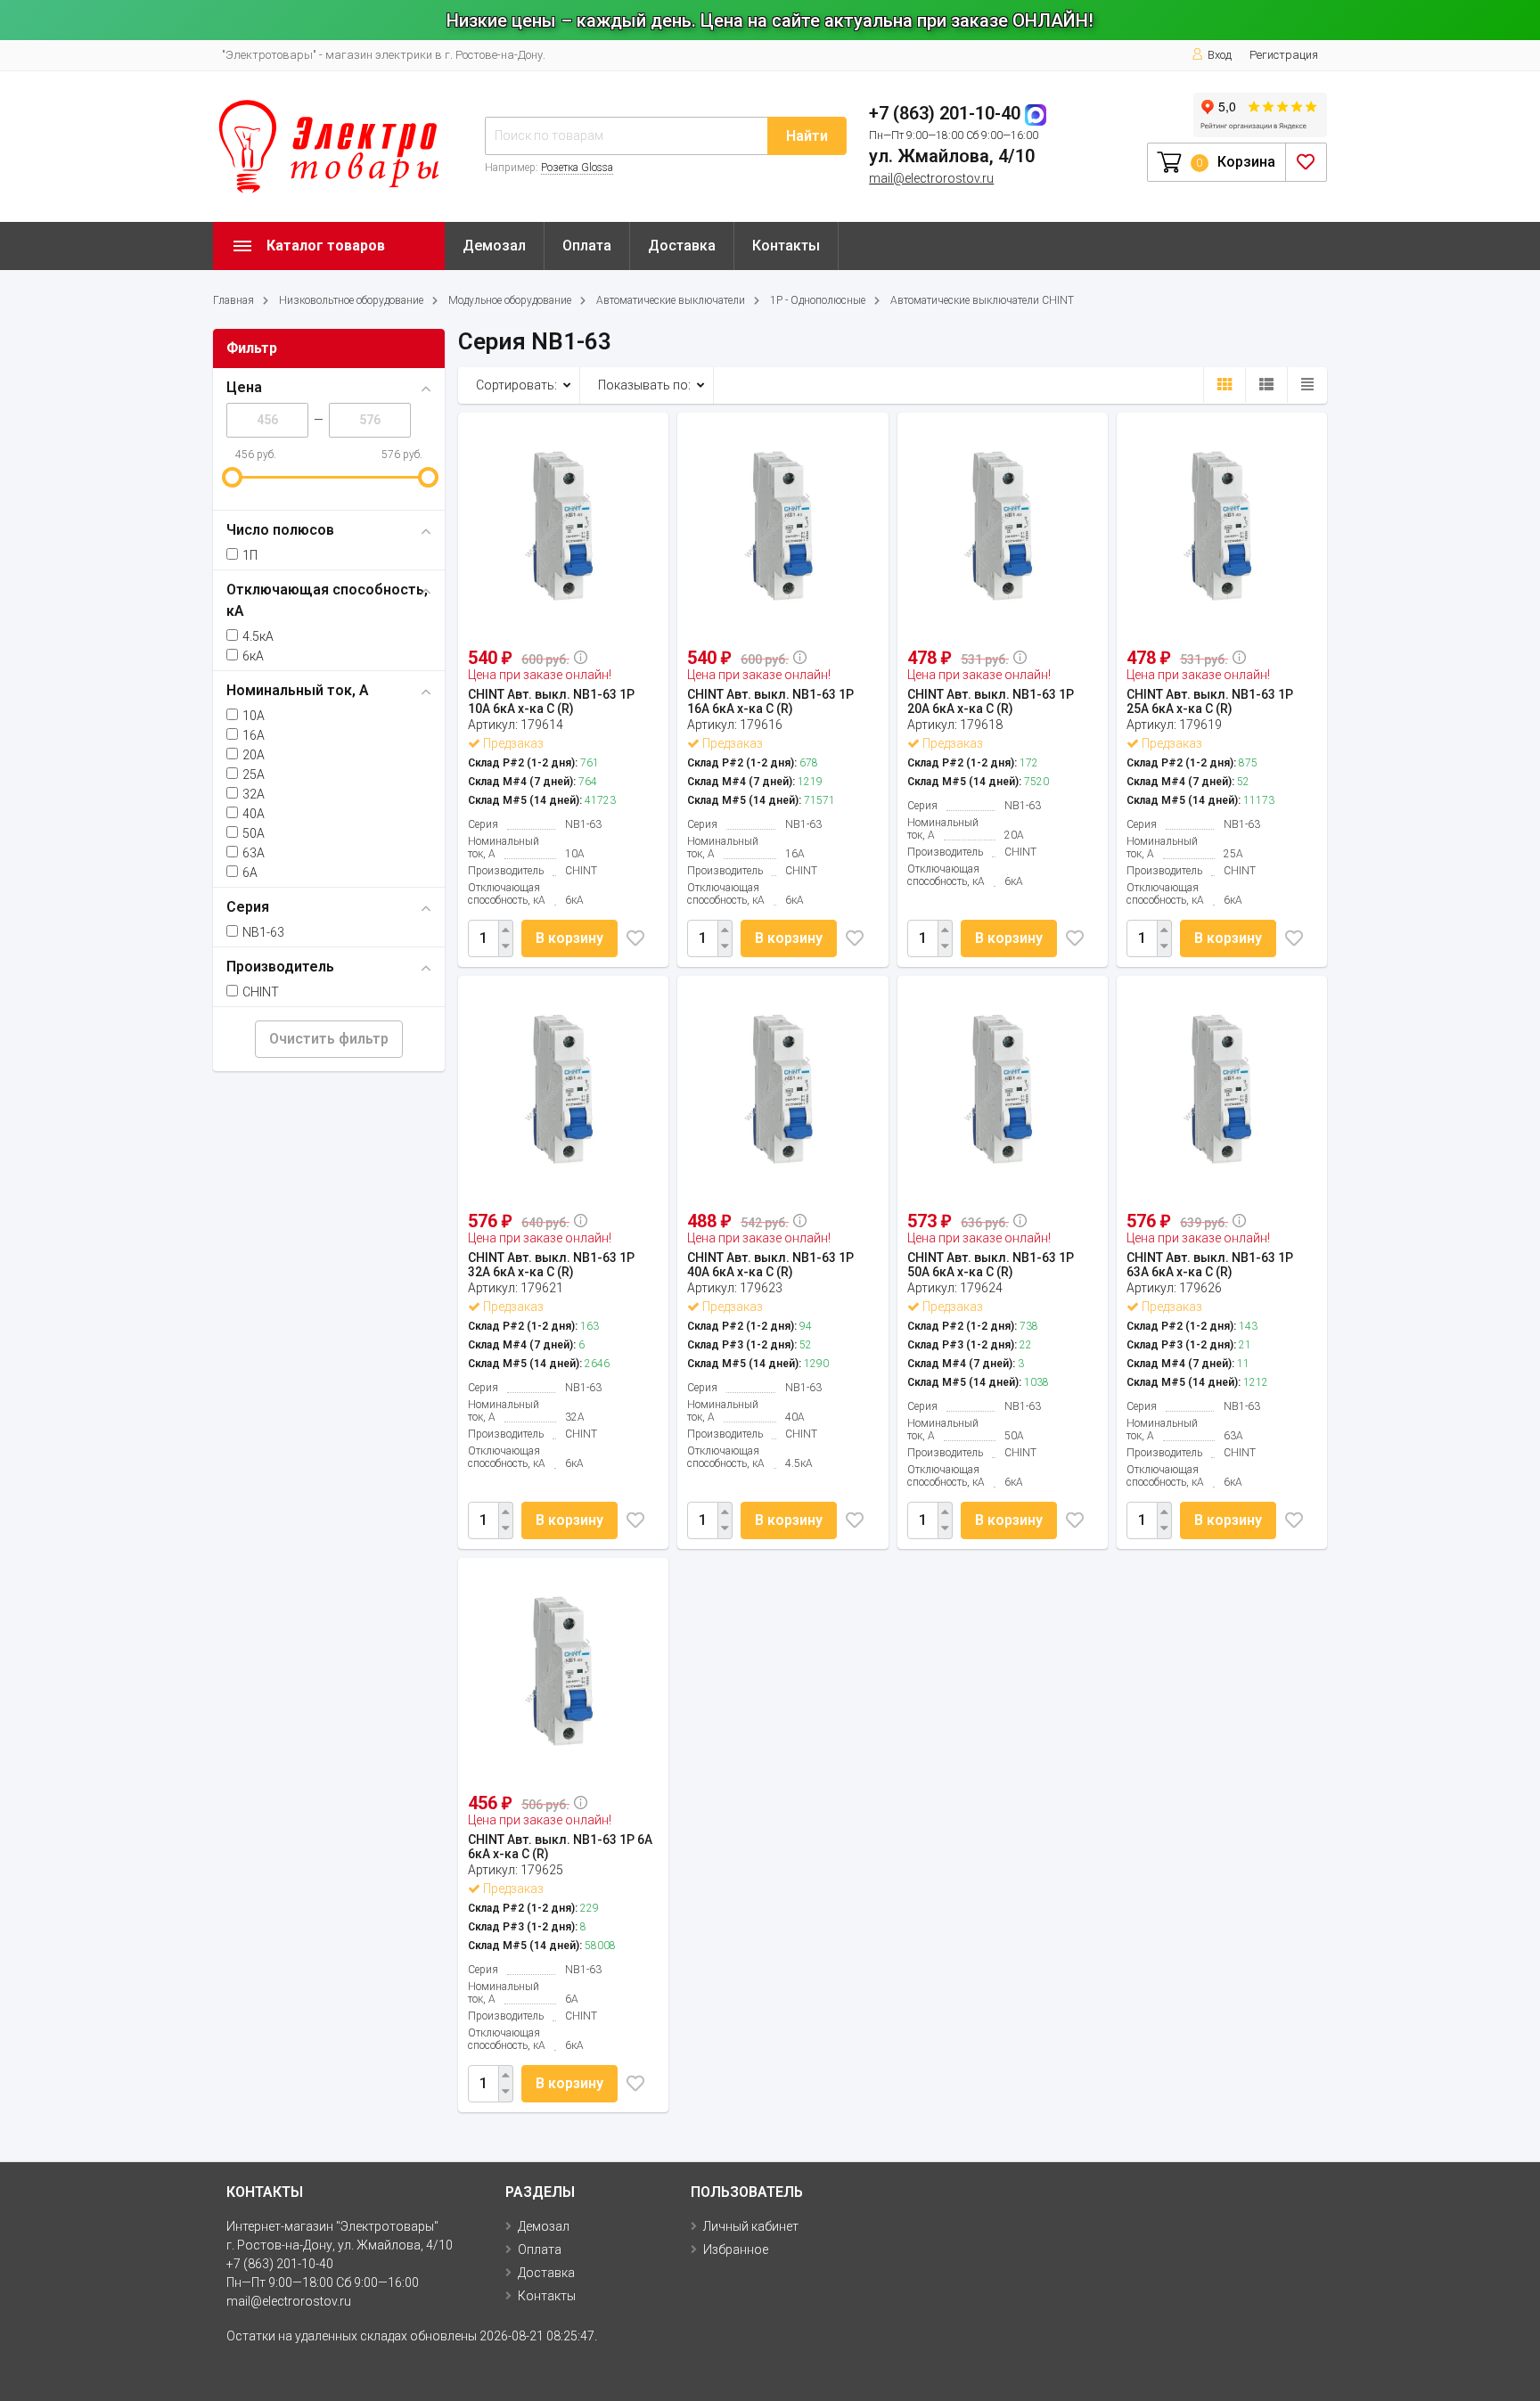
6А (250, 873)
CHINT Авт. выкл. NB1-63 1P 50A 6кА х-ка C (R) (991, 1265)
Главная (233, 300)
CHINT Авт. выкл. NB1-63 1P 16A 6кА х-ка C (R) (770, 701)
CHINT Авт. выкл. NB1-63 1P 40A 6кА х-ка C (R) (770, 1265)
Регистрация (1284, 55)
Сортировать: (516, 385)
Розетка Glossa (577, 168)
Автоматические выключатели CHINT (982, 300)
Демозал (494, 246)
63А (254, 853)
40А (254, 814)
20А (254, 755)
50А (254, 833)
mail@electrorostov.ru (931, 178)
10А (254, 716)
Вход (1220, 55)
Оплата (587, 246)
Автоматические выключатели (671, 300)
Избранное (736, 2249)
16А (254, 735)
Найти (807, 136)
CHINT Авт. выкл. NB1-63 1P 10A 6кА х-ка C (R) (551, 701)
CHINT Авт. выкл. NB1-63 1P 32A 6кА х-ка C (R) (551, 1265)
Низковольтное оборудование (351, 300)
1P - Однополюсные (818, 300)
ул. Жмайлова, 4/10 (952, 156)
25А (254, 774)
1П (250, 555)
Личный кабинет (751, 2226)
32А (254, 794)
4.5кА (258, 636)
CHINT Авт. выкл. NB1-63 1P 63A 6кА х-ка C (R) (1210, 1265)
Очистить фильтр (329, 1039)
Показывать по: (644, 385)
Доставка (682, 246)
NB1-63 (263, 932)
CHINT (261, 992)
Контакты (786, 246)
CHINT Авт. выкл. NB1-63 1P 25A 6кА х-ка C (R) (1210, 701)
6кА (253, 656)
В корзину (569, 938)
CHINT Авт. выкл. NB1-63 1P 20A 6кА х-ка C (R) (991, 701)
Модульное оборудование (510, 300)
